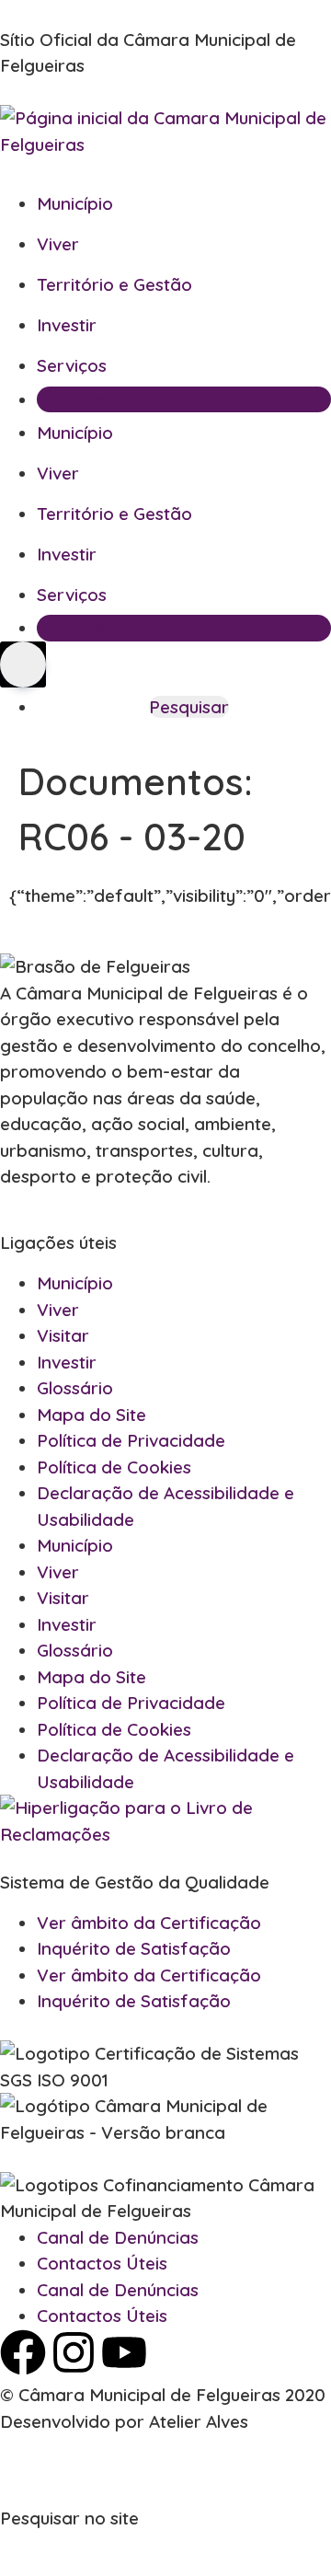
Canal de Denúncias (118, 2237)
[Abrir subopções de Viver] (311, 245)
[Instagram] (74, 2352)
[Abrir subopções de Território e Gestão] (311, 285)
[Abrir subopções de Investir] (311, 326)
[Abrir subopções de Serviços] (311, 366)
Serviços (72, 365)
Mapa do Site (91, 1415)
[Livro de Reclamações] (165, 1834)
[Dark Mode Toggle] (23, 664)
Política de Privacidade (131, 1440)
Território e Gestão (114, 284)
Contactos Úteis (102, 2263)
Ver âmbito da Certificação (149, 1923)
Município (75, 203)
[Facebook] (23, 2352)
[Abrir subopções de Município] (311, 204)
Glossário (75, 1388)
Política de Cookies (114, 1467)
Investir (67, 325)
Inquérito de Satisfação (134, 1948)
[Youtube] (124, 2352)
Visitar (86, 399)
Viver (58, 244)
